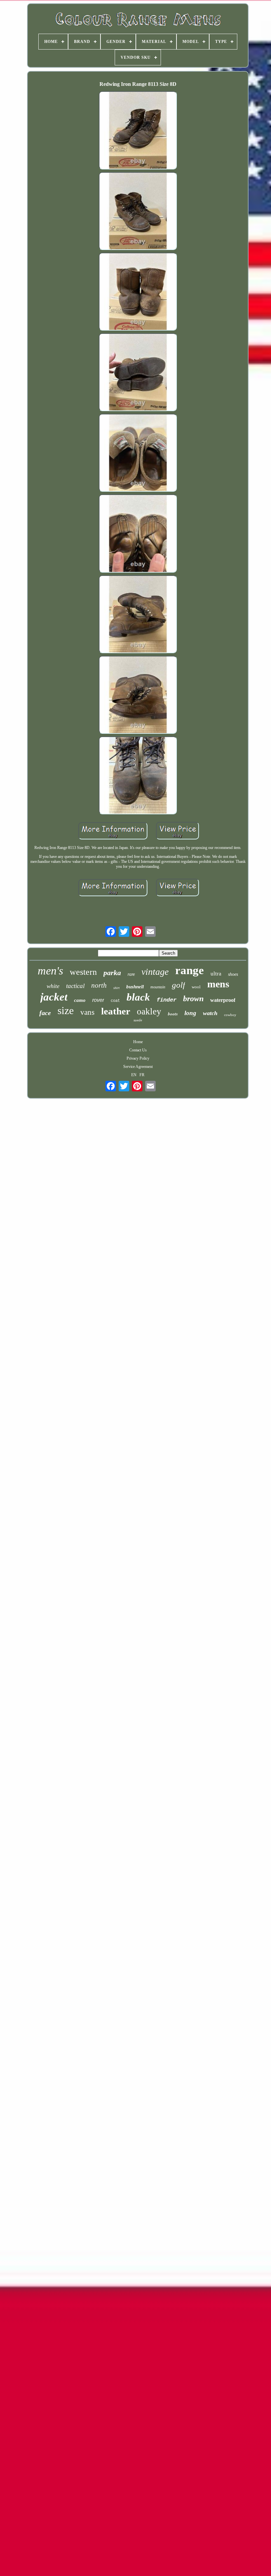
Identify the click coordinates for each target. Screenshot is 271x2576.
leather (116, 1011)
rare (131, 974)
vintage (155, 972)
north (99, 985)
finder (167, 1000)
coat (115, 1001)
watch (210, 1013)
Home (138, 1042)
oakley (149, 1011)
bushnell (135, 987)
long (190, 1013)
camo (80, 1000)
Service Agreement (138, 1067)
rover (98, 1000)
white (53, 986)
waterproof (223, 1000)
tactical (75, 986)
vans (87, 1012)
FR (142, 1075)
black (138, 997)
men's (50, 971)
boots (173, 1014)
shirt (116, 988)
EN (134, 1075)
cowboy (230, 1015)
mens (218, 984)
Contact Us (138, 1050)
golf (178, 985)
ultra (216, 974)
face (45, 1013)
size (66, 1010)
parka (112, 973)
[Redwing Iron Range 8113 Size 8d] (138, 131)
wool (196, 987)
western (83, 972)
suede (138, 1020)
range (190, 970)
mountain (158, 987)
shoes (233, 974)
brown (193, 999)
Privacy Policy (138, 1058)
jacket (54, 997)
